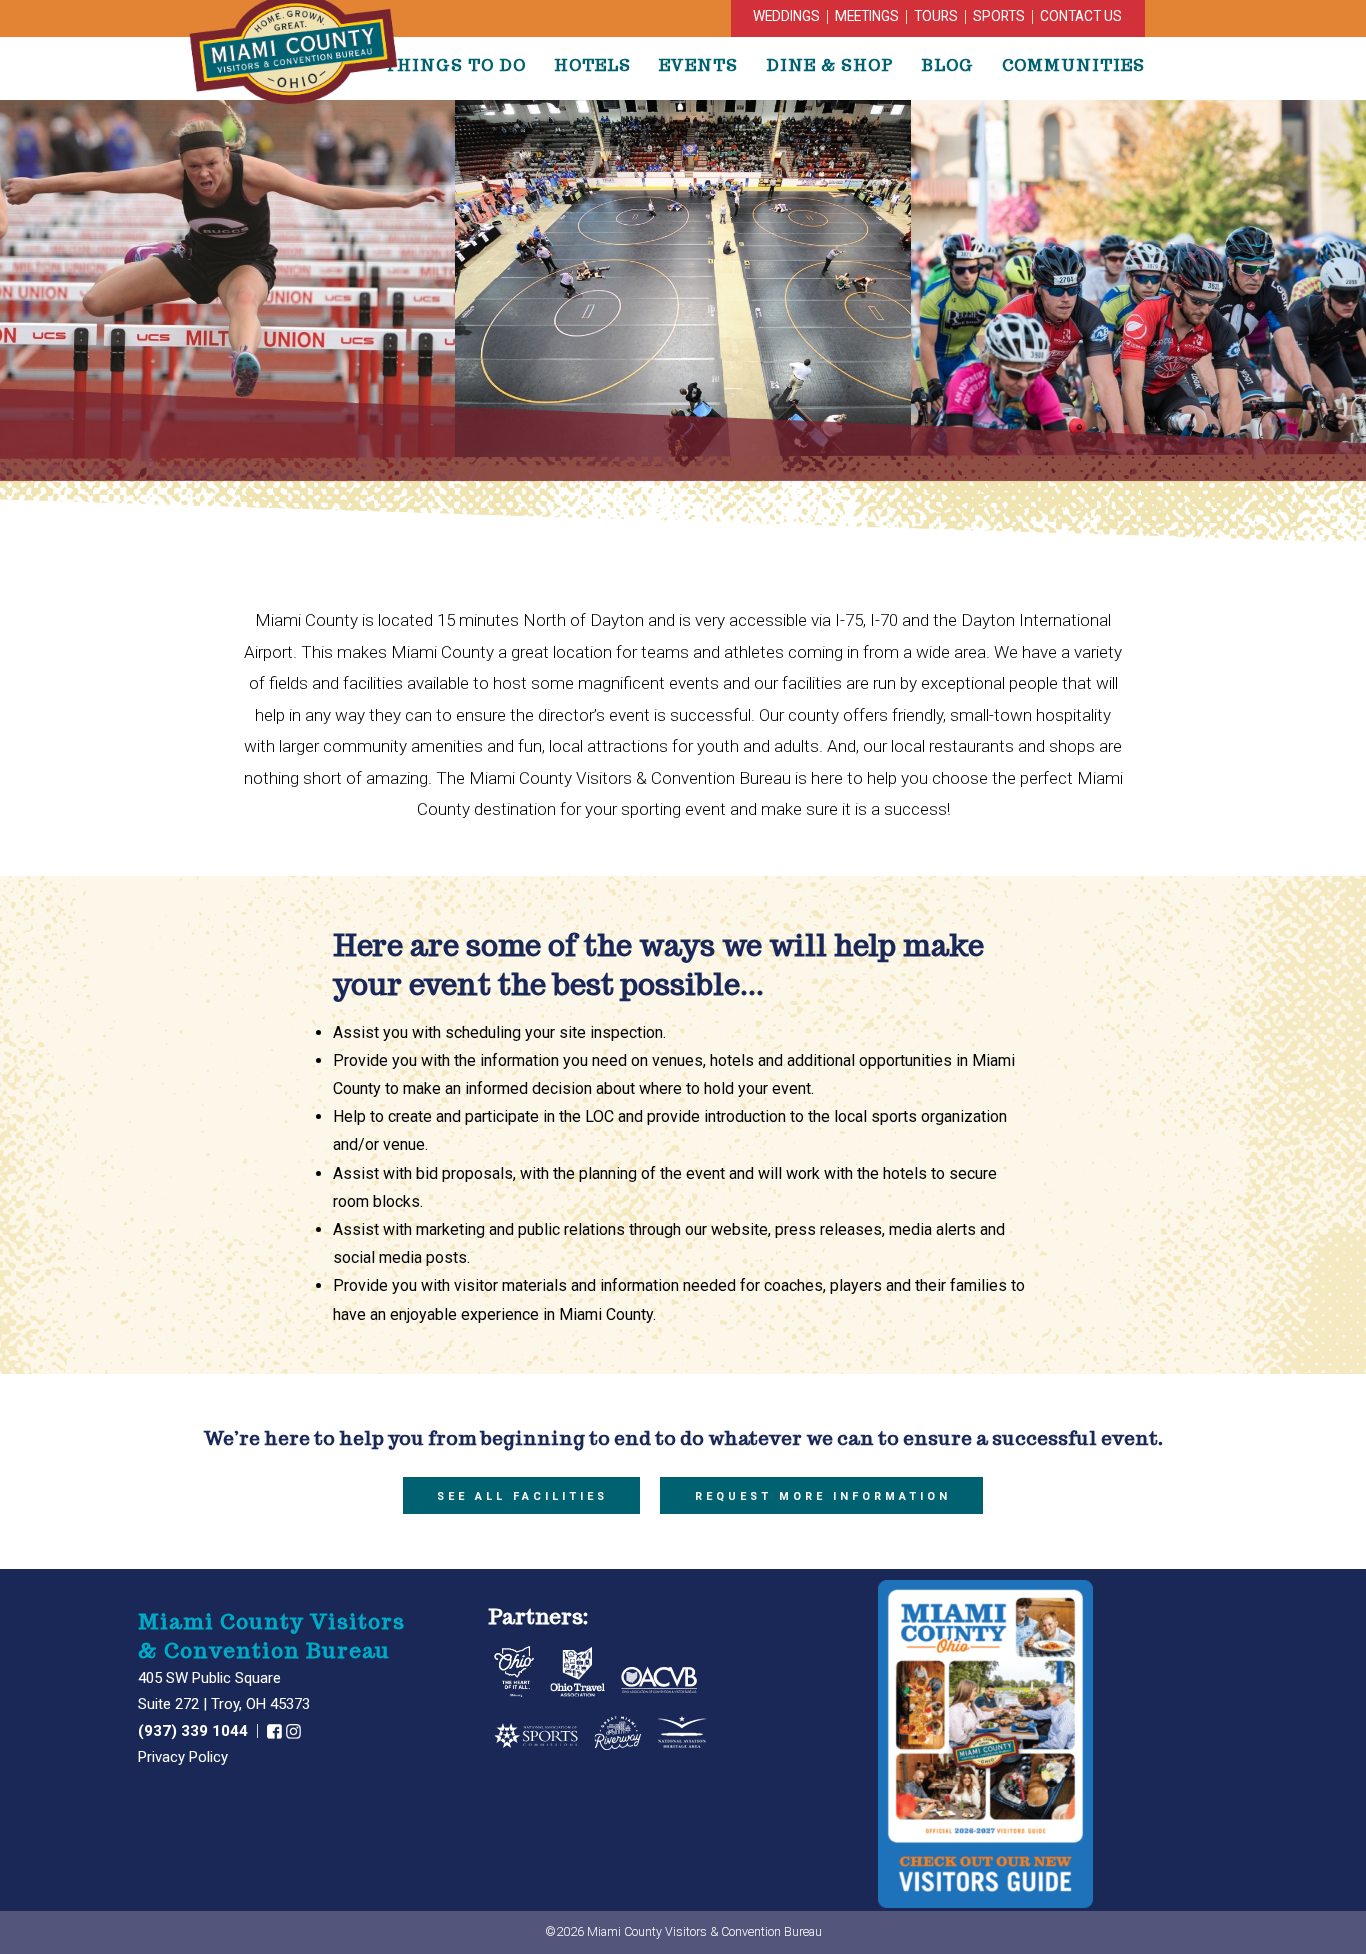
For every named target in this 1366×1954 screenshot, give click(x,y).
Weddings (786, 16)
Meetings (867, 16)
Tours (936, 16)
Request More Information (823, 1496)
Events (698, 65)
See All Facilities (522, 1496)
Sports (999, 16)
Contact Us (1081, 16)
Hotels (592, 65)
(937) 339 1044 (195, 1731)
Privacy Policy (183, 1757)
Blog (947, 65)
